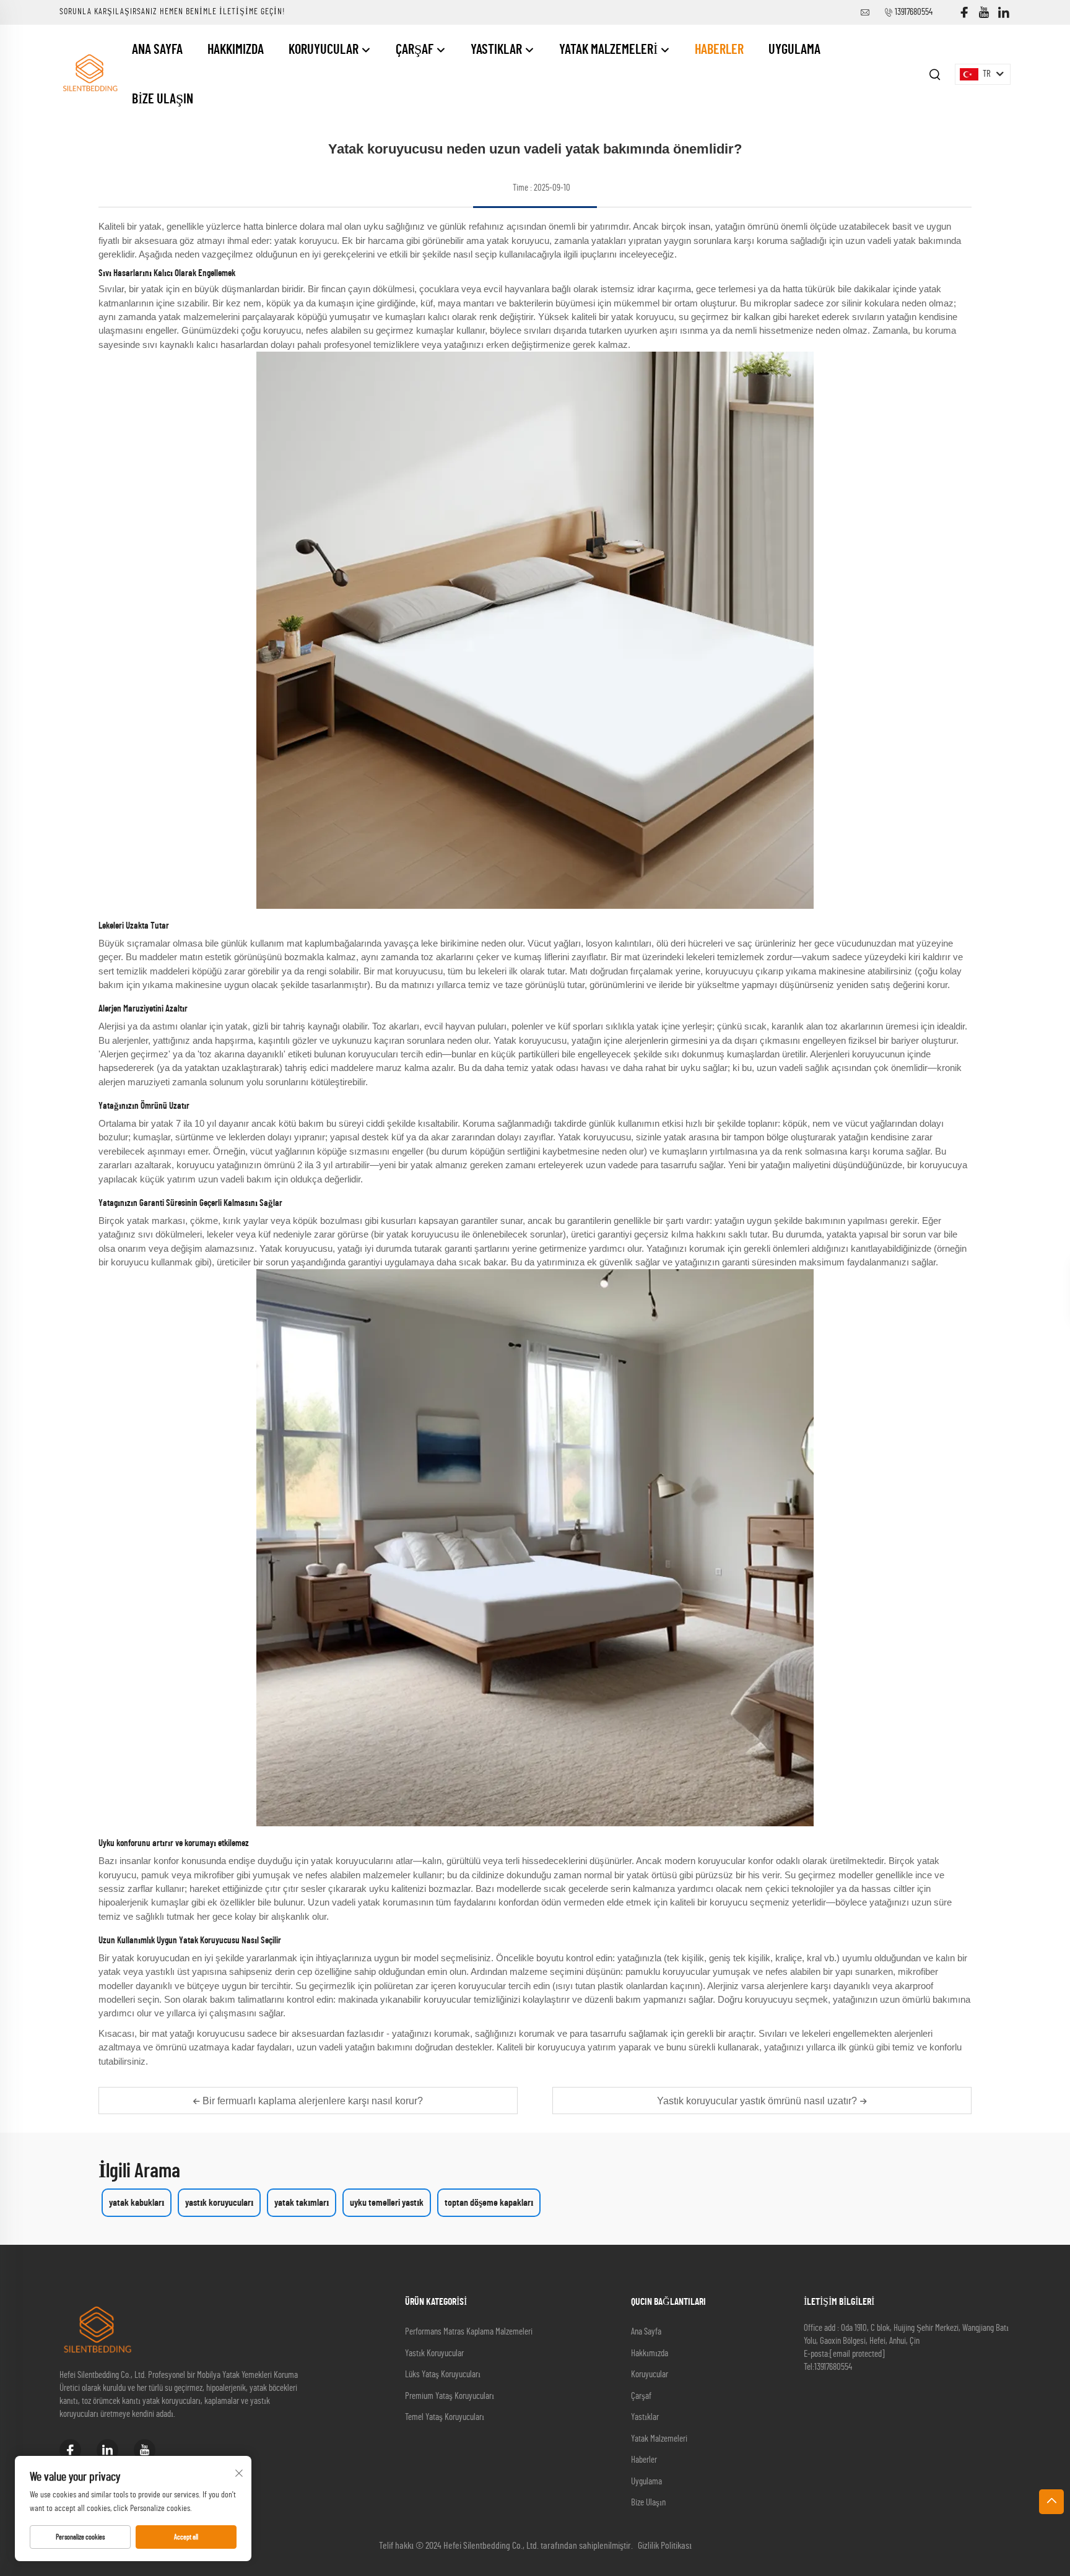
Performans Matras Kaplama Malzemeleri (469, 2332)
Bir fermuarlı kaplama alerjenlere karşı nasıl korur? (311, 2101)
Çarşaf (416, 50)
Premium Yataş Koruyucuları (450, 2396)
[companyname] (89, 74)
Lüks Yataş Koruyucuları (443, 2374)
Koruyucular (325, 50)
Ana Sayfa (157, 50)
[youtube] (984, 13)
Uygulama (794, 50)
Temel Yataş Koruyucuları (445, 2417)
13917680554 (914, 12)
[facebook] (964, 13)
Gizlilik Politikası (665, 2546)
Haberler (719, 50)
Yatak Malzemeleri (610, 50)
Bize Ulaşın (163, 99)
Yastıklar (498, 50)
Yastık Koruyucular (434, 2353)
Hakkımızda (236, 50)
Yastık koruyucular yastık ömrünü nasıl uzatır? (758, 2101)
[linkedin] (1004, 13)
